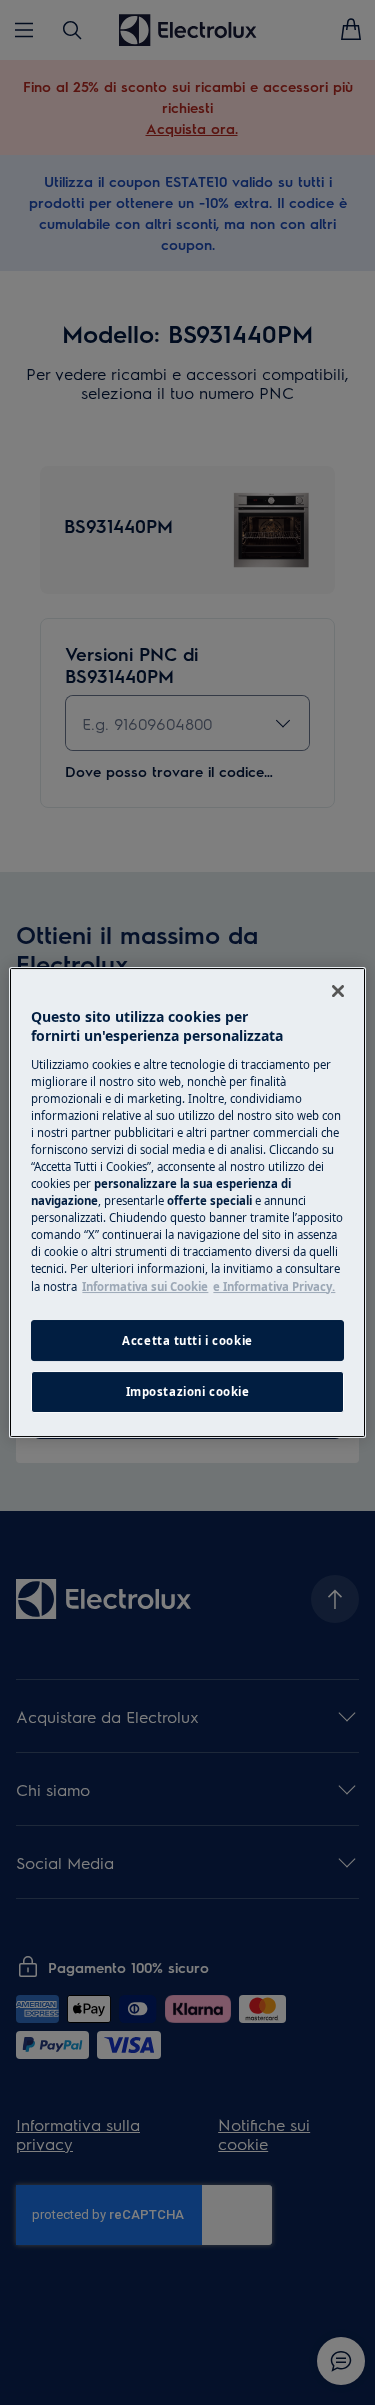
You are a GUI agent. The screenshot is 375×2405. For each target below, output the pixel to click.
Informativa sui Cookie (145, 1286)
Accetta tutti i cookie (187, 1340)
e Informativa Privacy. (274, 1286)
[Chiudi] (338, 991)
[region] (187, 1203)
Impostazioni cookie (188, 1392)
